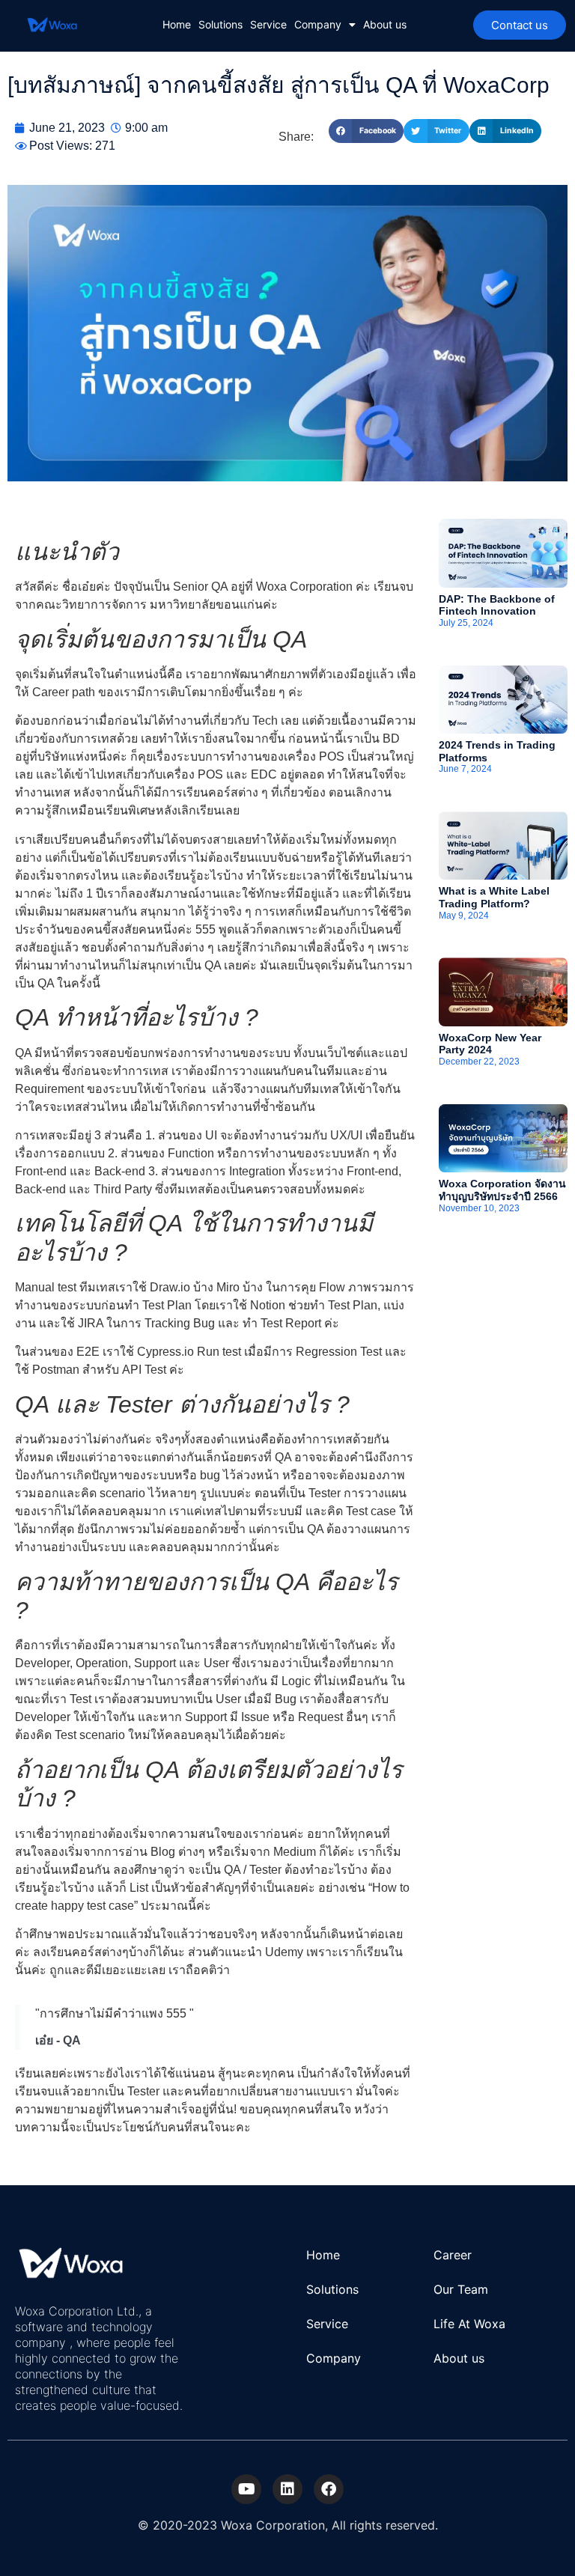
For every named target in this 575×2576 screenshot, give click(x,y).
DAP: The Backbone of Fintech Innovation (497, 605)
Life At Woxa (469, 2324)
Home (177, 24)
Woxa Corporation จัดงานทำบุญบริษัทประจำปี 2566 (502, 1190)
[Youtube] (246, 2489)
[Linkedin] (287, 2489)
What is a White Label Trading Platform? (494, 897)
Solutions (220, 24)
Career (453, 2255)
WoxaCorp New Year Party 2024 (490, 1044)
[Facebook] (329, 2489)
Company (318, 24)
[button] (366, 131)
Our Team (461, 2289)
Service (268, 24)
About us (385, 24)
